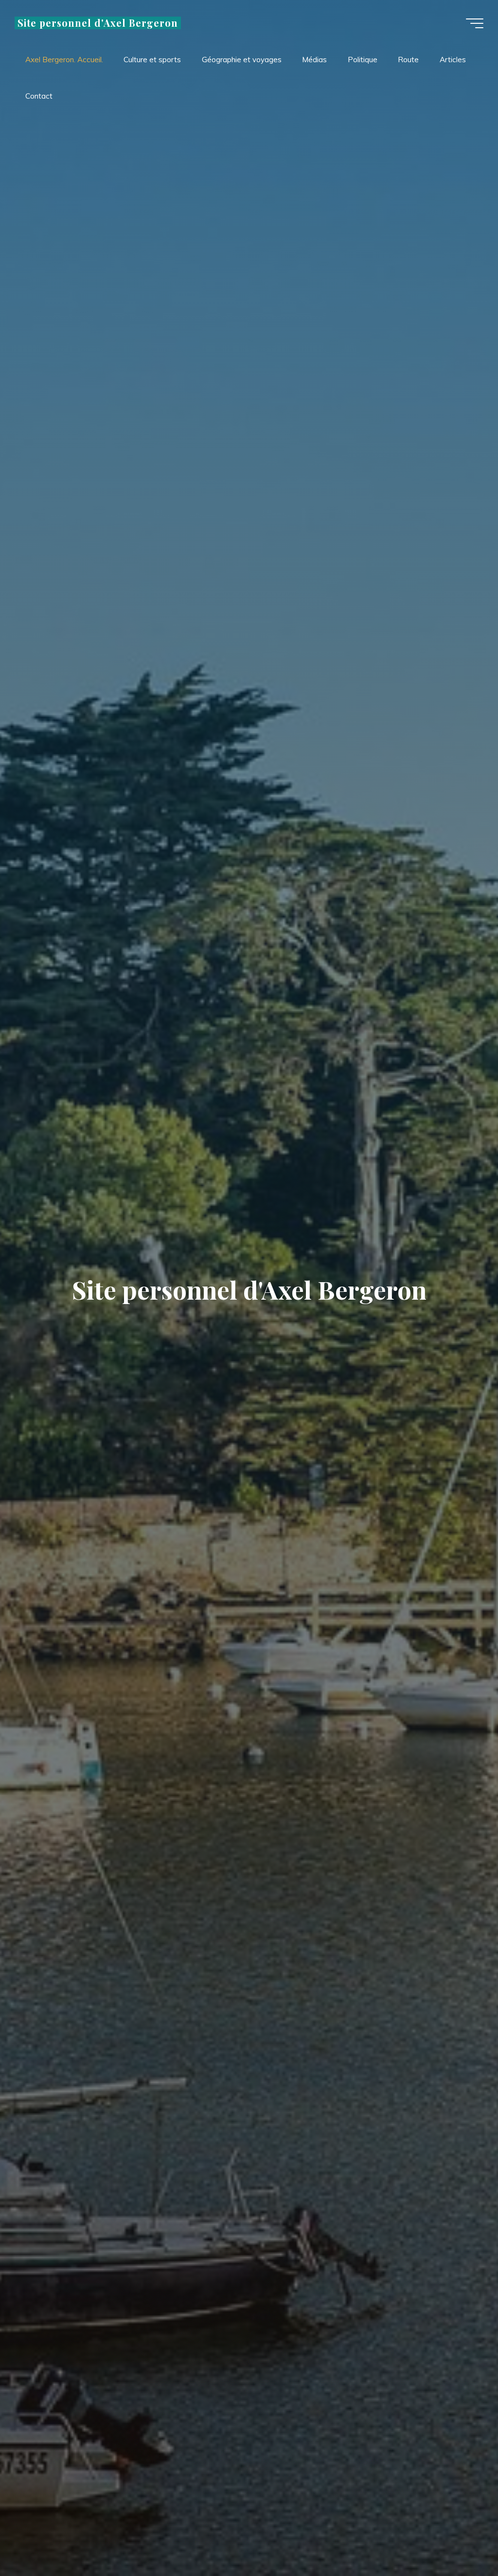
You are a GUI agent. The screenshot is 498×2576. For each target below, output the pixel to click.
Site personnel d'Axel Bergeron (98, 23)
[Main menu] (475, 23)
